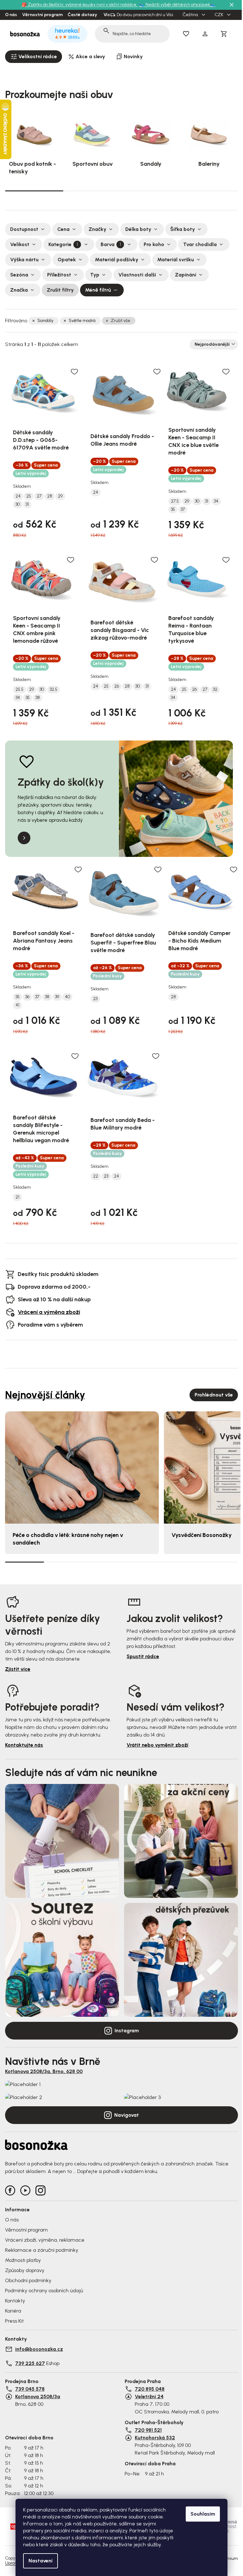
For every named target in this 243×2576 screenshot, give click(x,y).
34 (216, 501)
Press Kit (14, 2321)
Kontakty (15, 2301)
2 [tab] (92, 191)
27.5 (175, 501)
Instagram (127, 2031)
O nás (11, 15)
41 (17, 1005)
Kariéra (13, 2311)
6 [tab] (218, 1562)
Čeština (191, 15)
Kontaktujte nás (24, 1745)
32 (215, 690)
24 (18, 496)
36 (27, 997)
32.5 (53, 690)
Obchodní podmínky (28, 2280)
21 (17, 1197)
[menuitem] (34, 57)
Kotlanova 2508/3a (38, 2396)
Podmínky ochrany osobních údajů (44, 2291)
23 (95, 999)
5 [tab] (180, 1562)
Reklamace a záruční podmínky (42, 2250)
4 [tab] (209, 191)
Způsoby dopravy (25, 2270)
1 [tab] (34, 190)
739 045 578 (30, 2389)
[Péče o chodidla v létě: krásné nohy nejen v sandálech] (82, 1468)
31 (27, 505)
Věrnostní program (42, 15)
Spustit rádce (143, 1656)
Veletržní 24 (149, 2396)
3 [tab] (151, 191)
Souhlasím (203, 2514)
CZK (219, 15)
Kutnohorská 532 (155, 2438)
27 (39, 496)
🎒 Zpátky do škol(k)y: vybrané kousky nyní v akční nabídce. (80, 5)
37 (183, 510)
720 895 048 (150, 2389)
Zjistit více (18, 1669)
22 (96, 1176)
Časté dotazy (82, 15)
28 (50, 496)
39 (57, 997)
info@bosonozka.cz (39, 2349)
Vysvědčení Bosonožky (202, 1535)
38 (38, 698)
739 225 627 (30, 2363)
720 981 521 (148, 2430)
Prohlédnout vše (214, 1395)
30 (18, 505)
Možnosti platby (23, 2260)
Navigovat (127, 2115)
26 (117, 686)
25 (29, 496)
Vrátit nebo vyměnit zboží (157, 1745)
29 (60, 496)
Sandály (45, 321)
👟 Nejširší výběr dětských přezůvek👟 (177, 5)
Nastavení (40, 2561)
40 (67, 997)
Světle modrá (82, 321)
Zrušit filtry (60, 290)
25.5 (19, 690)
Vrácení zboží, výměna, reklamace (45, 2240)
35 (173, 510)
